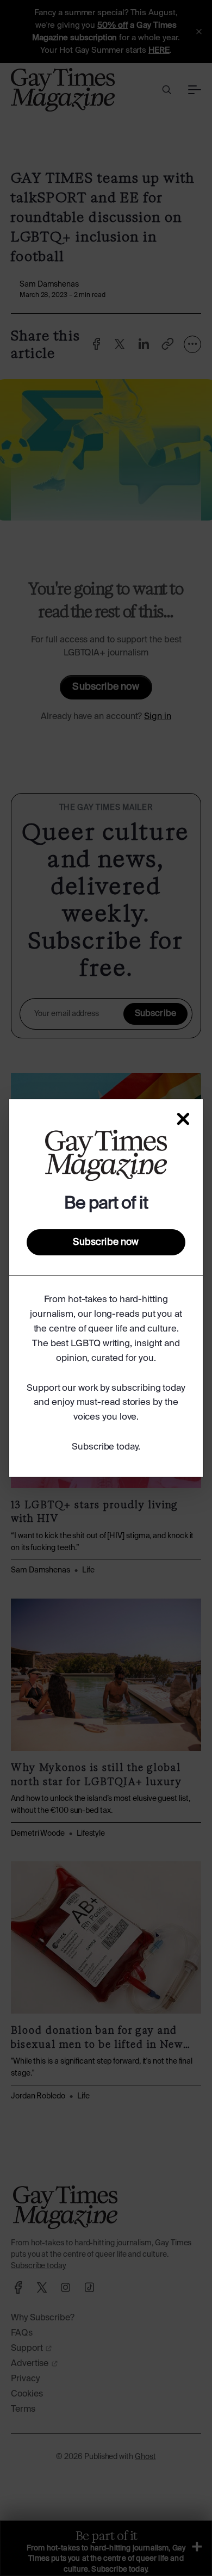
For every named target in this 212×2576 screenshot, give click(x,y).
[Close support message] (183, 1119)
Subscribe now (106, 1242)
